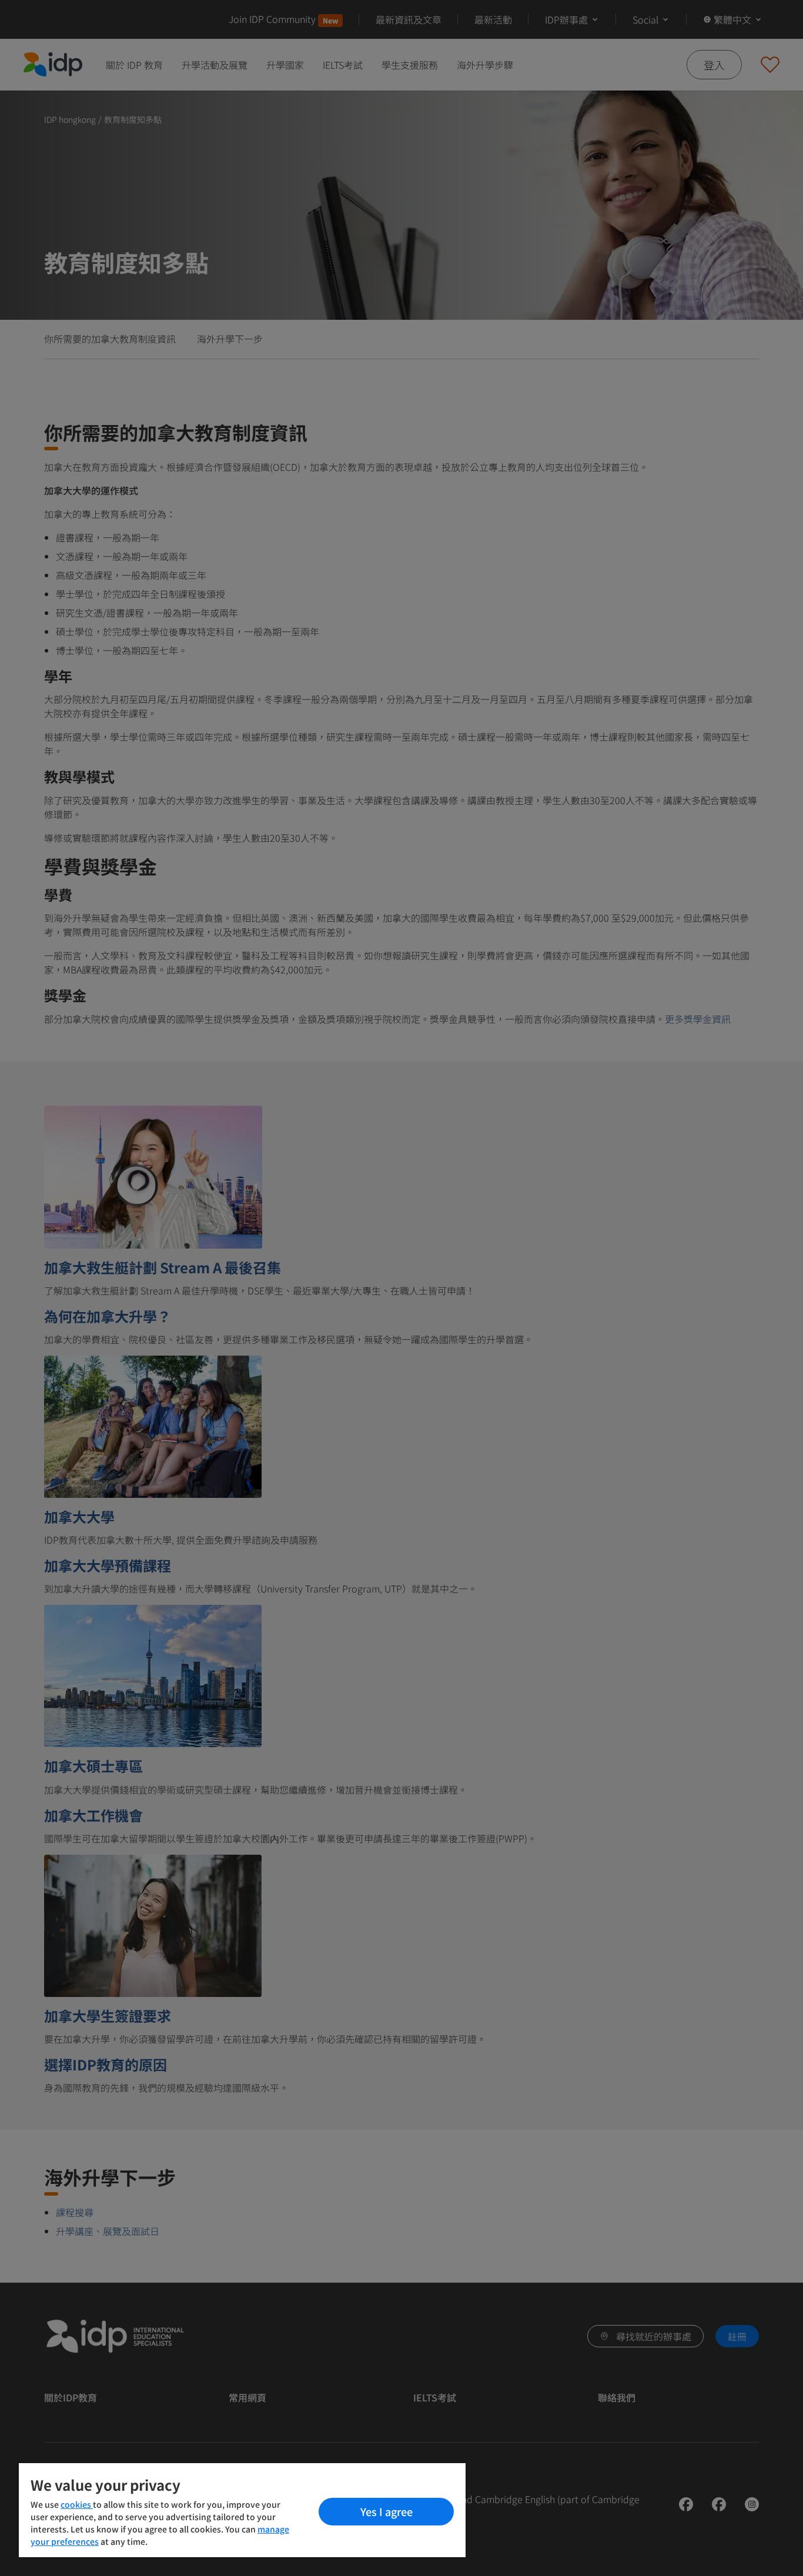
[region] (242, 2510)
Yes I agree (387, 2511)
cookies (77, 2504)
